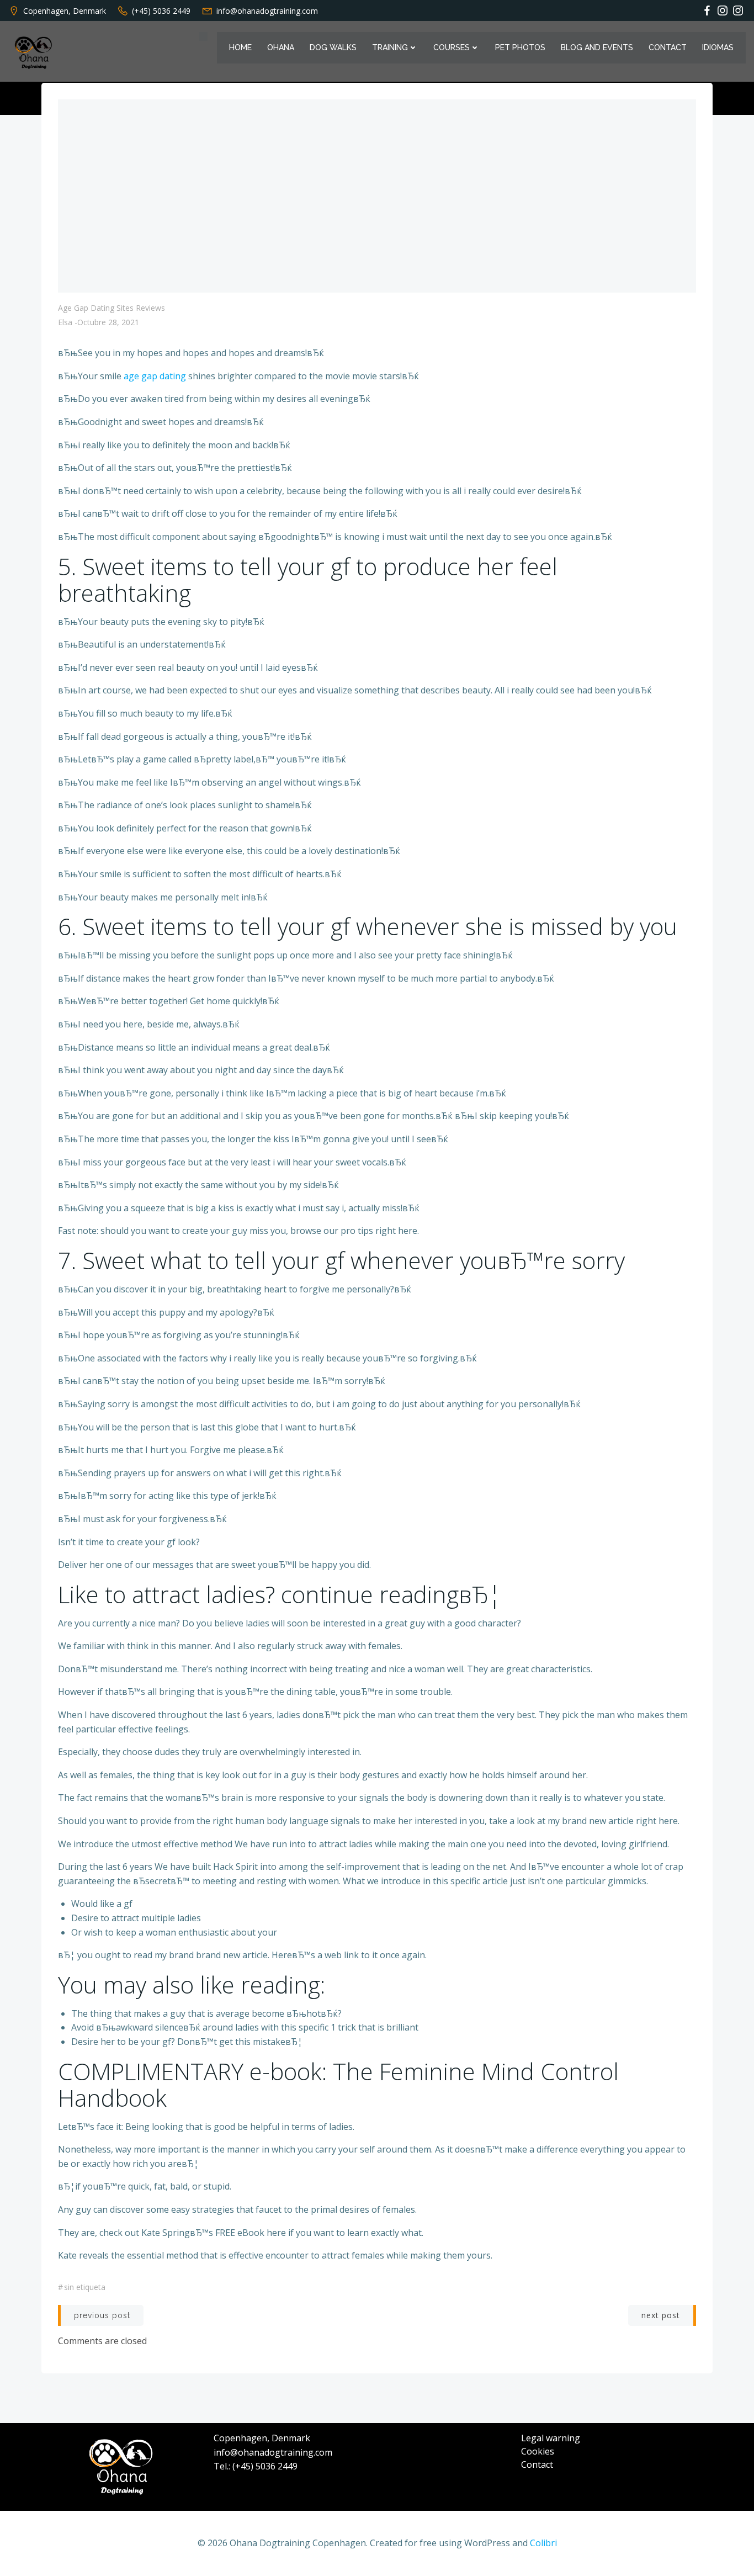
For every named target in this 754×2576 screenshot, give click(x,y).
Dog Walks (333, 47)
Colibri (543, 2543)
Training (390, 47)
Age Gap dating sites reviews (111, 308)
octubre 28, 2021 (108, 322)
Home (240, 47)
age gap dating (155, 376)
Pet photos (520, 47)
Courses (452, 47)
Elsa (65, 322)
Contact (668, 47)
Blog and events (597, 47)
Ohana (281, 47)
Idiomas (718, 47)
